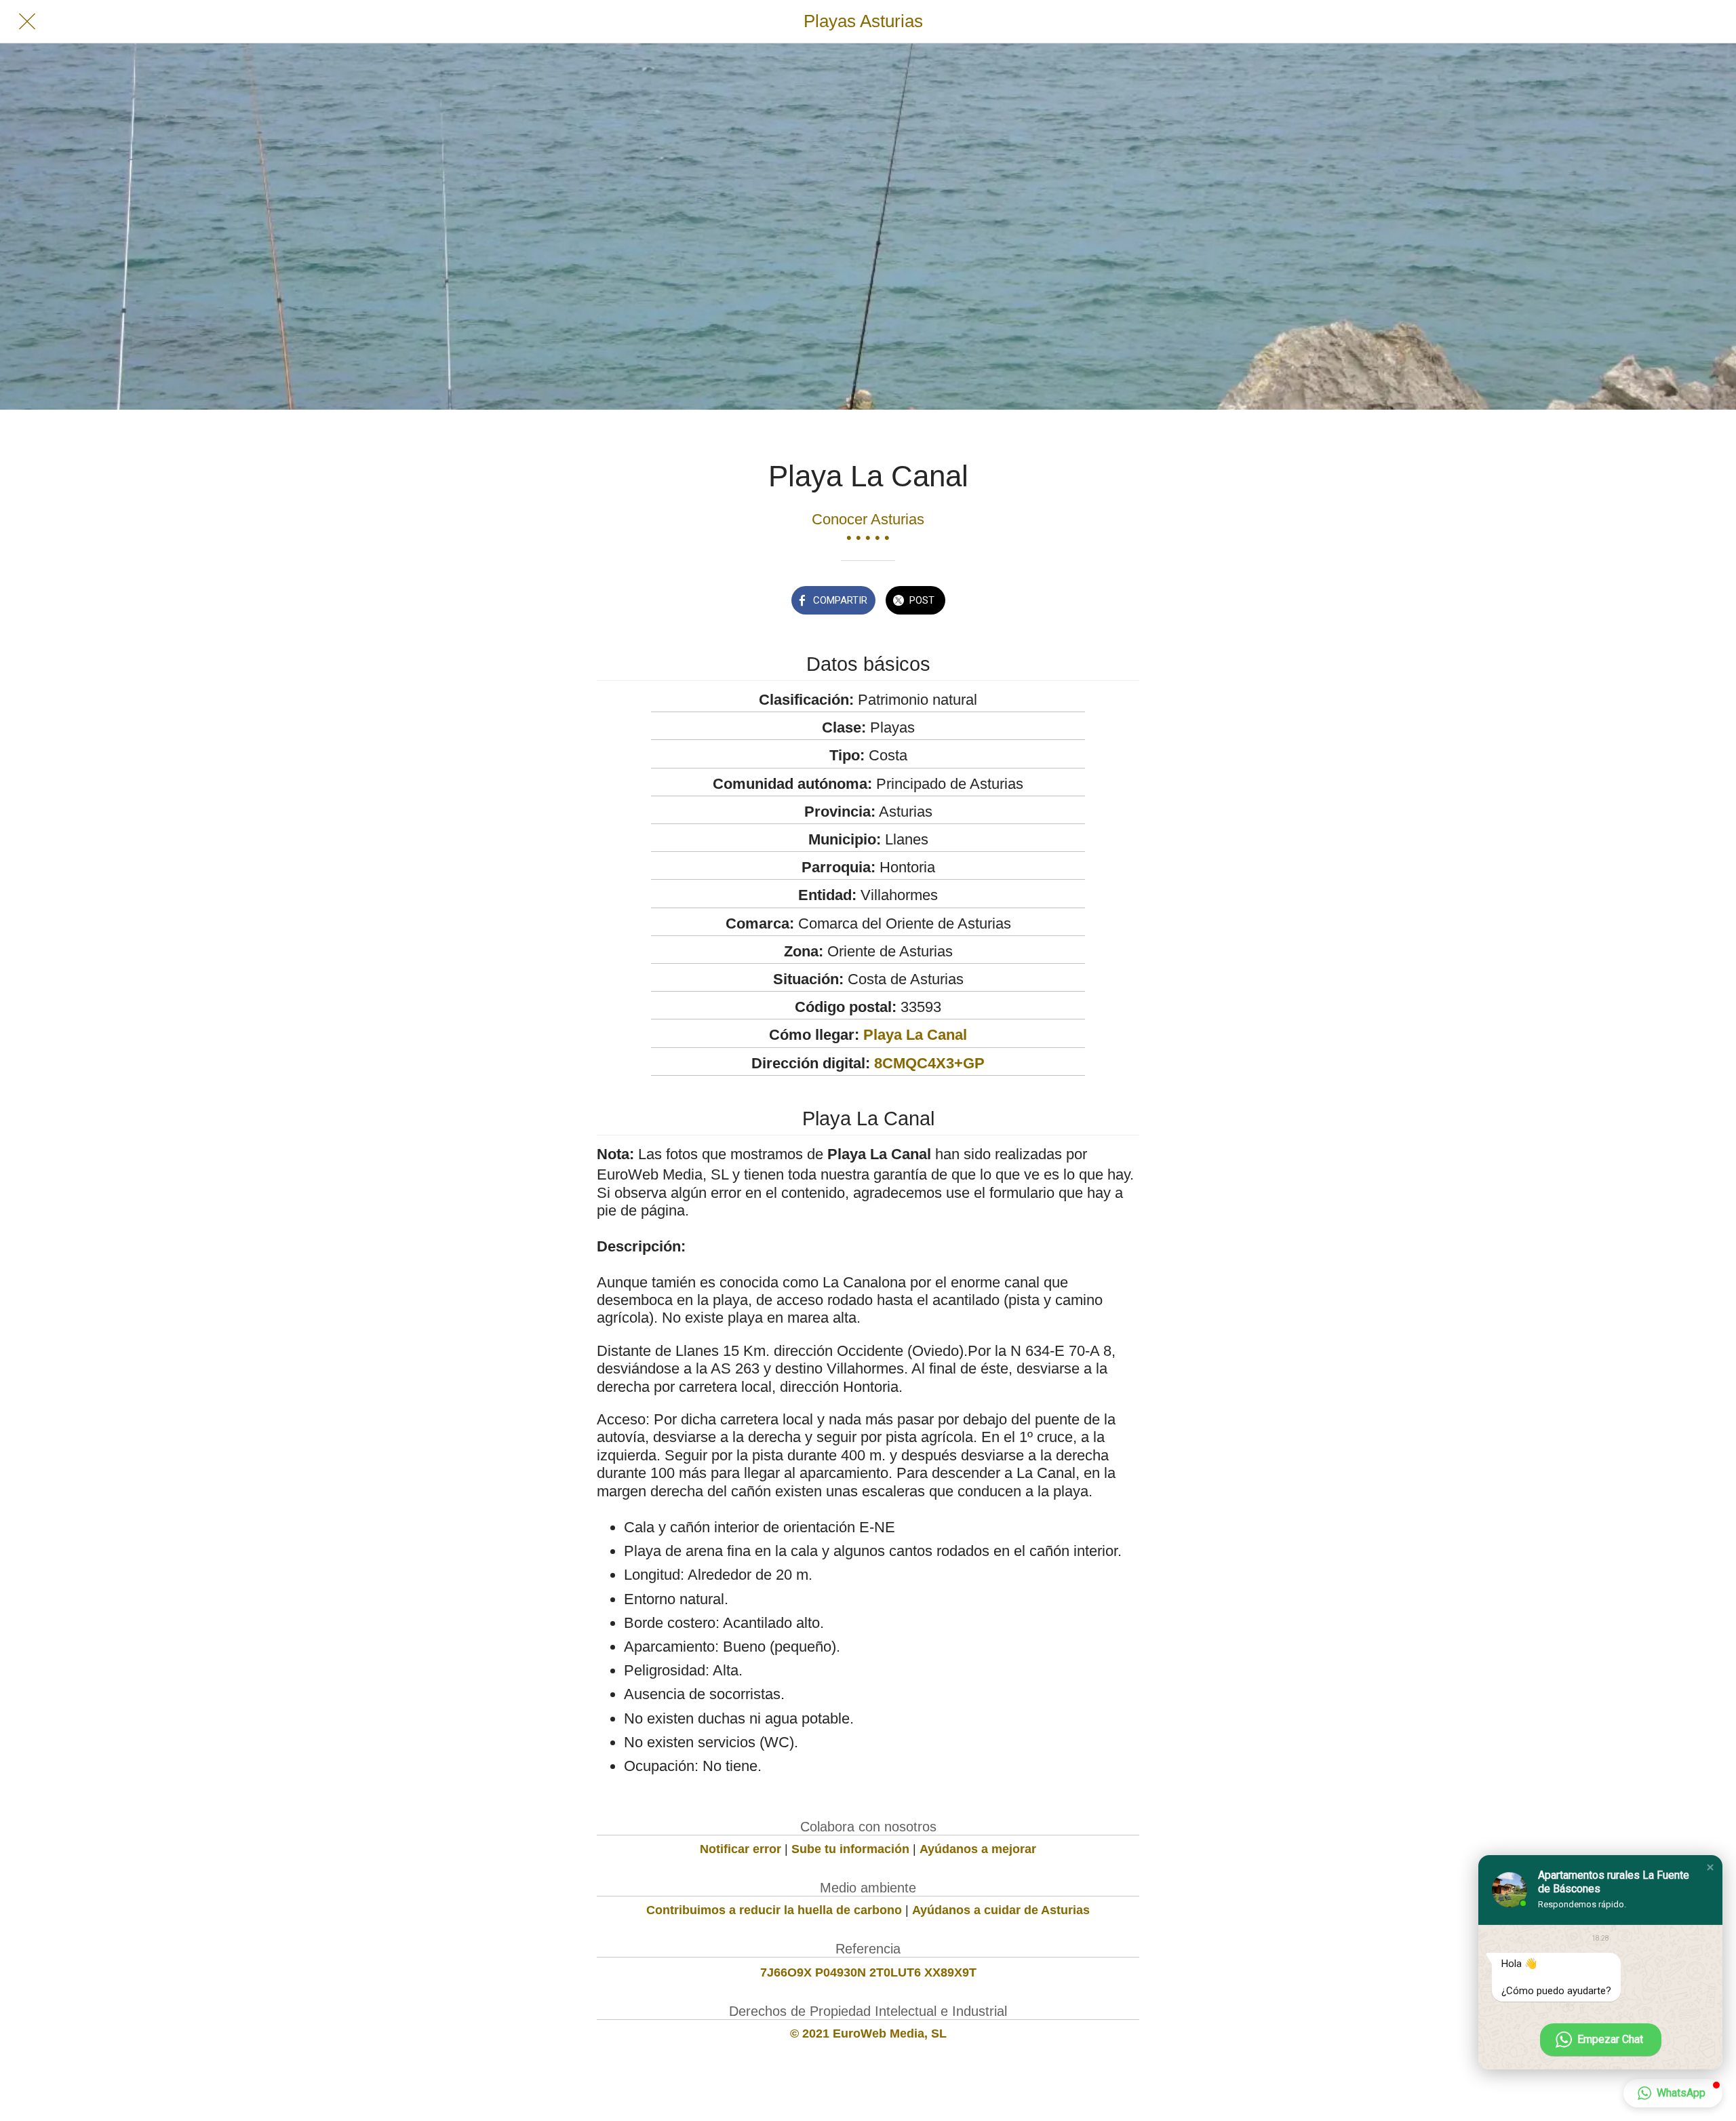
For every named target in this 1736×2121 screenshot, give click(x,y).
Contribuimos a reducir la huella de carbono (774, 1910)
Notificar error (741, 1849)
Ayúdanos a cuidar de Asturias (1001, 1910)
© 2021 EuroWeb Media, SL (868, 2034)
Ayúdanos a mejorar (978, 1849)
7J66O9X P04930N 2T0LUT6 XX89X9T (868, 1972)
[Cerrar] (27, 22)
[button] (1710, 1867)
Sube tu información (850, 1849)
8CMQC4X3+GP (929, 1063)
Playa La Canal (915, 1035)
